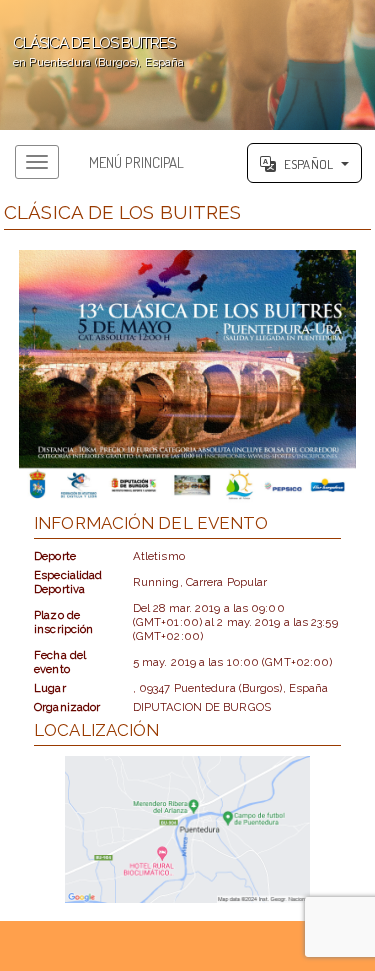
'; (92, 51)
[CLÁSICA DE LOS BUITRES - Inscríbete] (187, 376)
